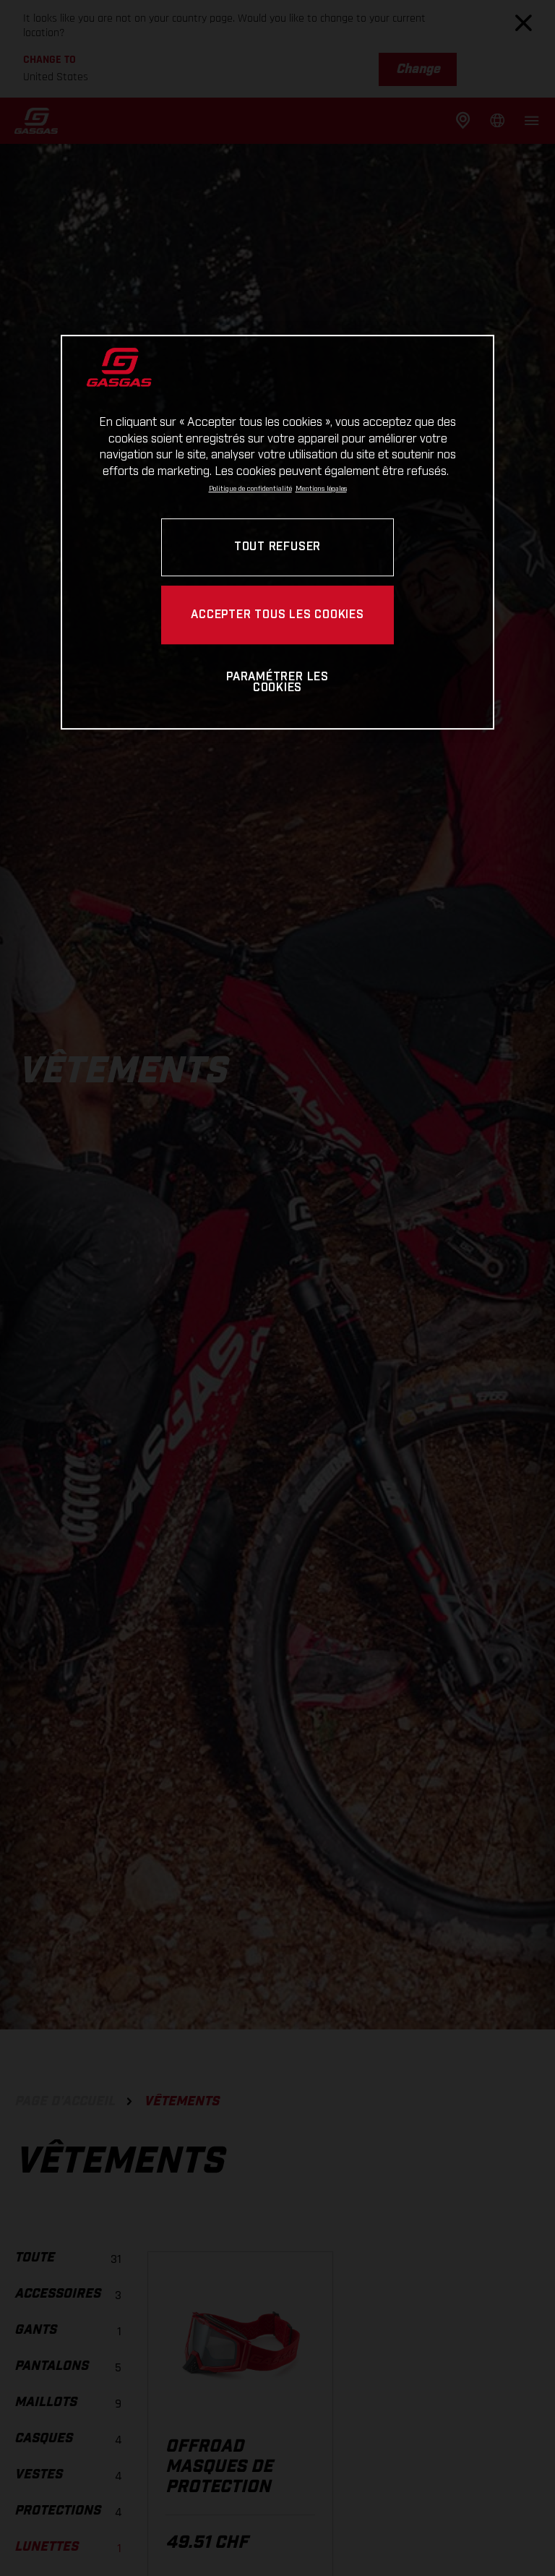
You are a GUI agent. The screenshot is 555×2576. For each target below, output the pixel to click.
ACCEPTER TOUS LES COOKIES (277, 615)
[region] (277, 532)
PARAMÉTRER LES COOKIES (277, 683)
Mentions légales (321, 489)
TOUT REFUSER (277, 547)
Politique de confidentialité (250, 489)
